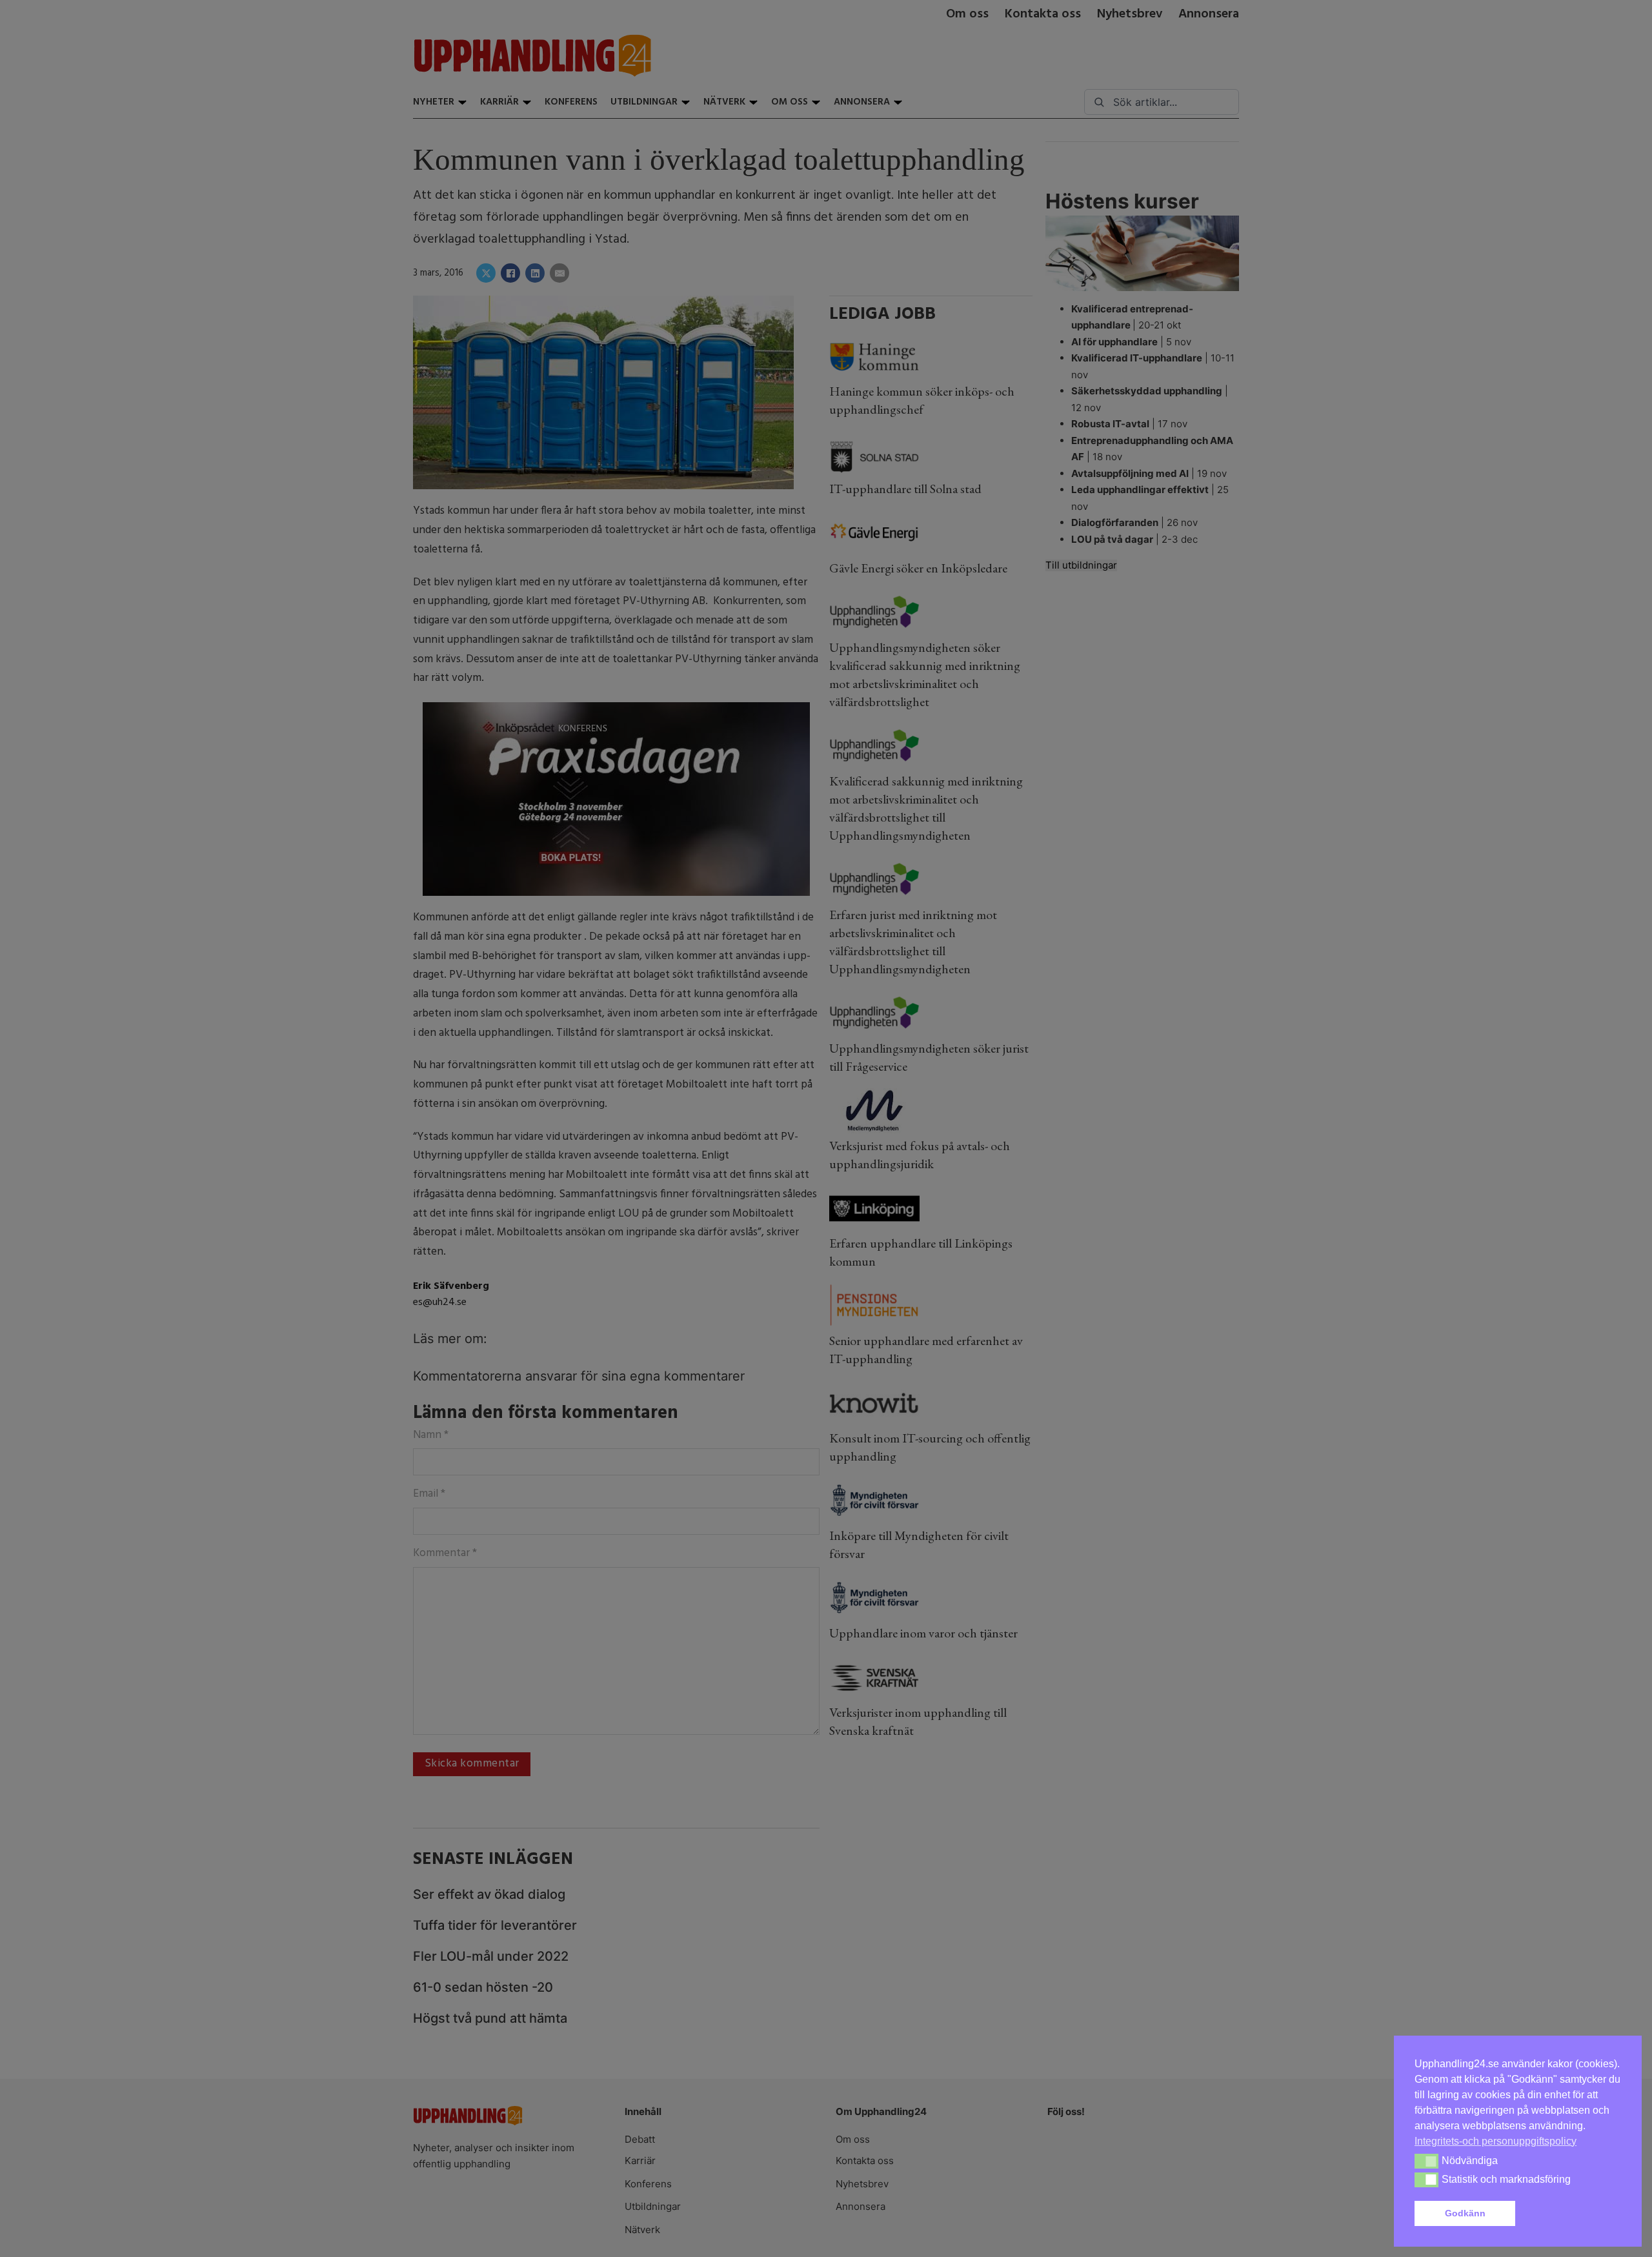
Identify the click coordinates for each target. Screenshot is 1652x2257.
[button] (1571, 2214)
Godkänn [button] (1465, 2213)
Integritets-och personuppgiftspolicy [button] (1496, 2141)
